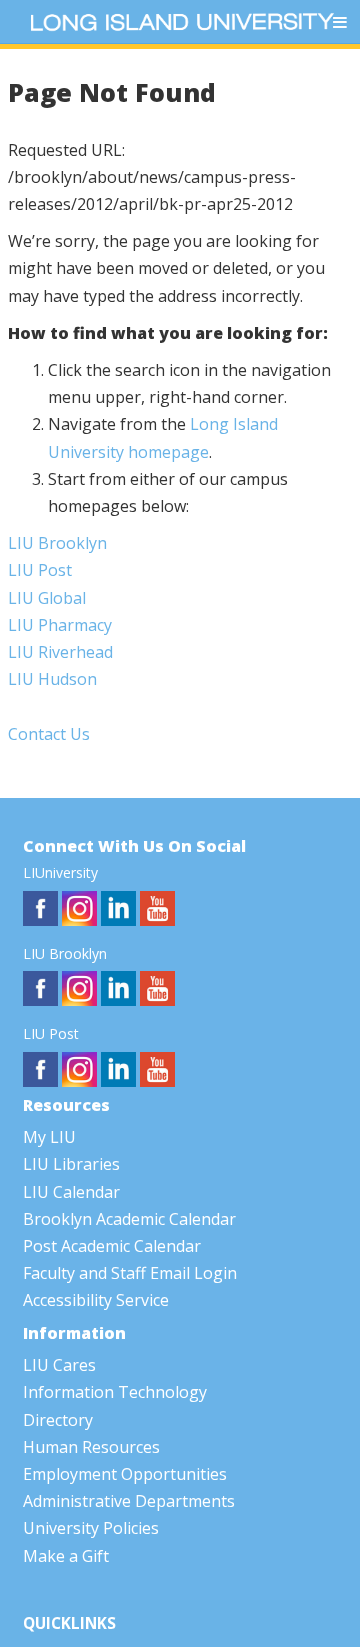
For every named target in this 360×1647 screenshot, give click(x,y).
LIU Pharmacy (60, 625)
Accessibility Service (96, 1300)
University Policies (91, 1528)
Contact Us (49, 734)
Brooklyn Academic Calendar (129, 1219)
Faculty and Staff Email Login (130, 1273)
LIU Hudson (52, 679)
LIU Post (40, 570)
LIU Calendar (71, 1192)
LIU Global (47, 598)
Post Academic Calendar (112, 1246)
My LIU (49, 1137)
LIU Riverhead (60, 652)
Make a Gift (66, 1556)
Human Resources (91, 1447)
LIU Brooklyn (57, 543)
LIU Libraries (71, 1164)
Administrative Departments (129, 1501)
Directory (58, 1420)
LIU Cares (59, 1365)
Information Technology (115, 1392)
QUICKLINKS (69, 1623)
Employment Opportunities (125, 1474)
